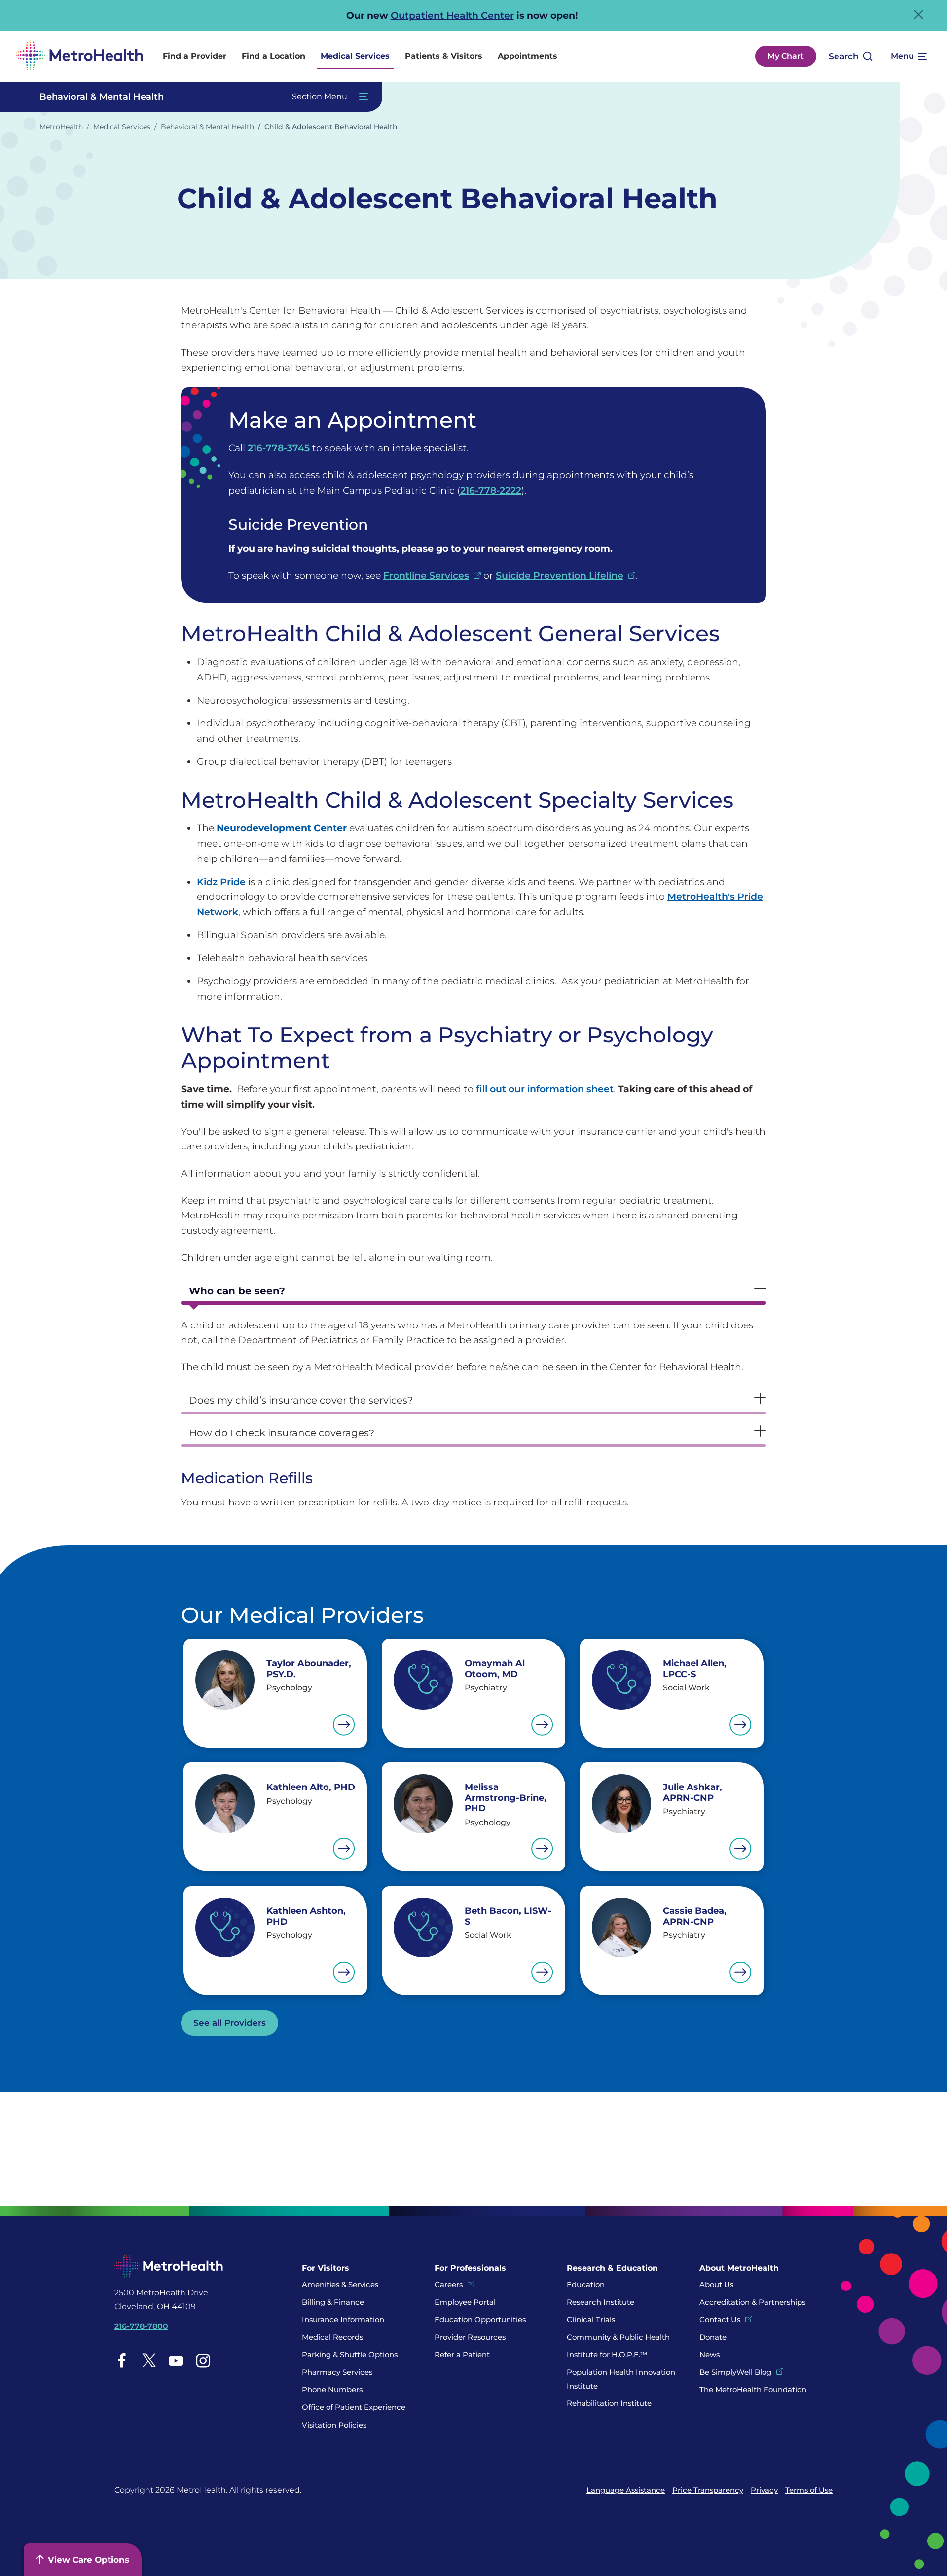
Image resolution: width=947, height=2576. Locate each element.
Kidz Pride (221, 882)
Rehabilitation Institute (609, 2403)
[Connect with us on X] (149, 2360)
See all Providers (230, 2023)
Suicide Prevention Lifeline (560, 575)
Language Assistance (626, 2490)
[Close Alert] (919, 15)
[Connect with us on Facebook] (122, 2360)
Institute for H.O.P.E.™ (607, 2354)
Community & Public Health (618, 2337)
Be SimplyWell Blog (735, 2372)
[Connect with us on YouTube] (176, 2360)
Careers (449, 2284)
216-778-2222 (491, 490)
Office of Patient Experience (354, 2407)
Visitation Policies (334, 2425)
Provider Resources (470, 2337)
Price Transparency (708, 2490)
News (710, 2354)
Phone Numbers (332, 2389)
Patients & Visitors (444, 56)
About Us (716, 2284)
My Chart (786, 56)
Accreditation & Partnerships (752, 2302)
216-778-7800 (141, 2326)
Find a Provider (195, 56)
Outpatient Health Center (452, 15)
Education (586, 2284)
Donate (714, 2337)
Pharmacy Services (337, 2372)
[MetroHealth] (79, 56)
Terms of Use (809, 2490)
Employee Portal (465, 2302)
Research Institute (601, 2302)
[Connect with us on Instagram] (203, 2360)
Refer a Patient (462, 2354)
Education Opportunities (480, 2319)
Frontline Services (426, 575)
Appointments (528, 56)
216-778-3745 (279, 448)
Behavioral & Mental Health (207, 127)
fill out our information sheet (545, 1089)
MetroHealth (61, 127)
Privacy (764, 2490)
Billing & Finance (333, 2302)
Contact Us (720, 2319)
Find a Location (273, 56)
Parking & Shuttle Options (350, 2354)
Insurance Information (343, 2319)
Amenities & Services (340, 2284)
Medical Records (332, 2337)
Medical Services (355, 56)
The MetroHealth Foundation (753, 2389)
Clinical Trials (591, 2319)
